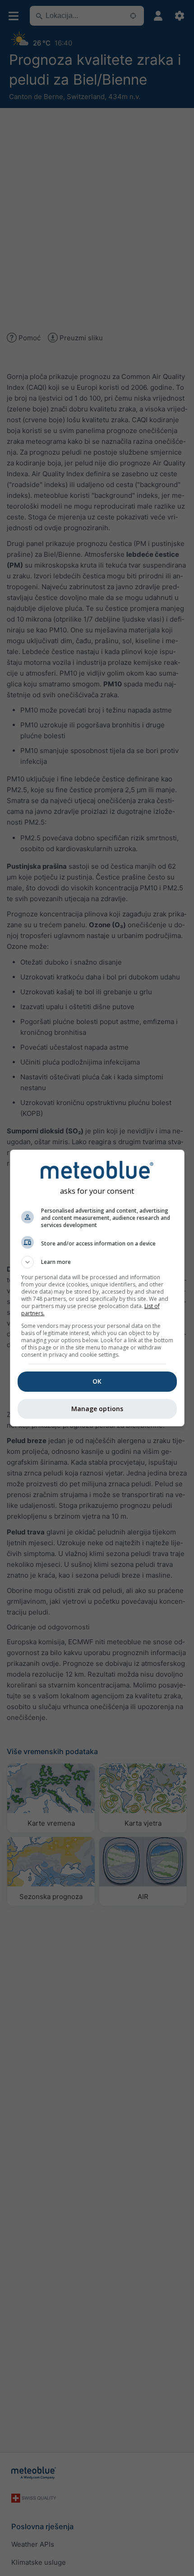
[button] (97, 1262)
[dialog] (97, 1288)
